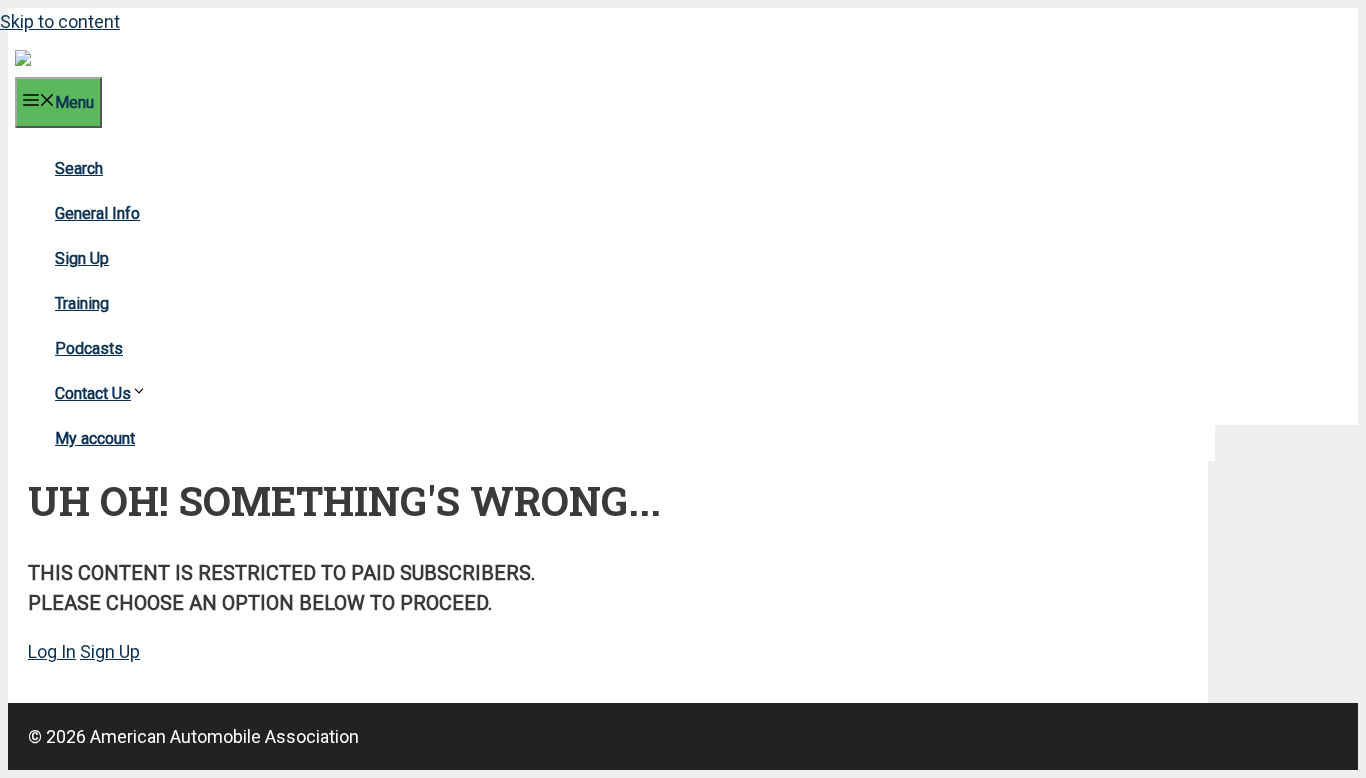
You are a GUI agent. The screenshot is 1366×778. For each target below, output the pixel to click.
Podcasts (89, 348)
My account (95, 438)
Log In (52, 651)
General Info (97, 213)
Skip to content (60, 21)
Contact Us (93, 393)
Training (82, 303)
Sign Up (82, 258)
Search (79, 168)
